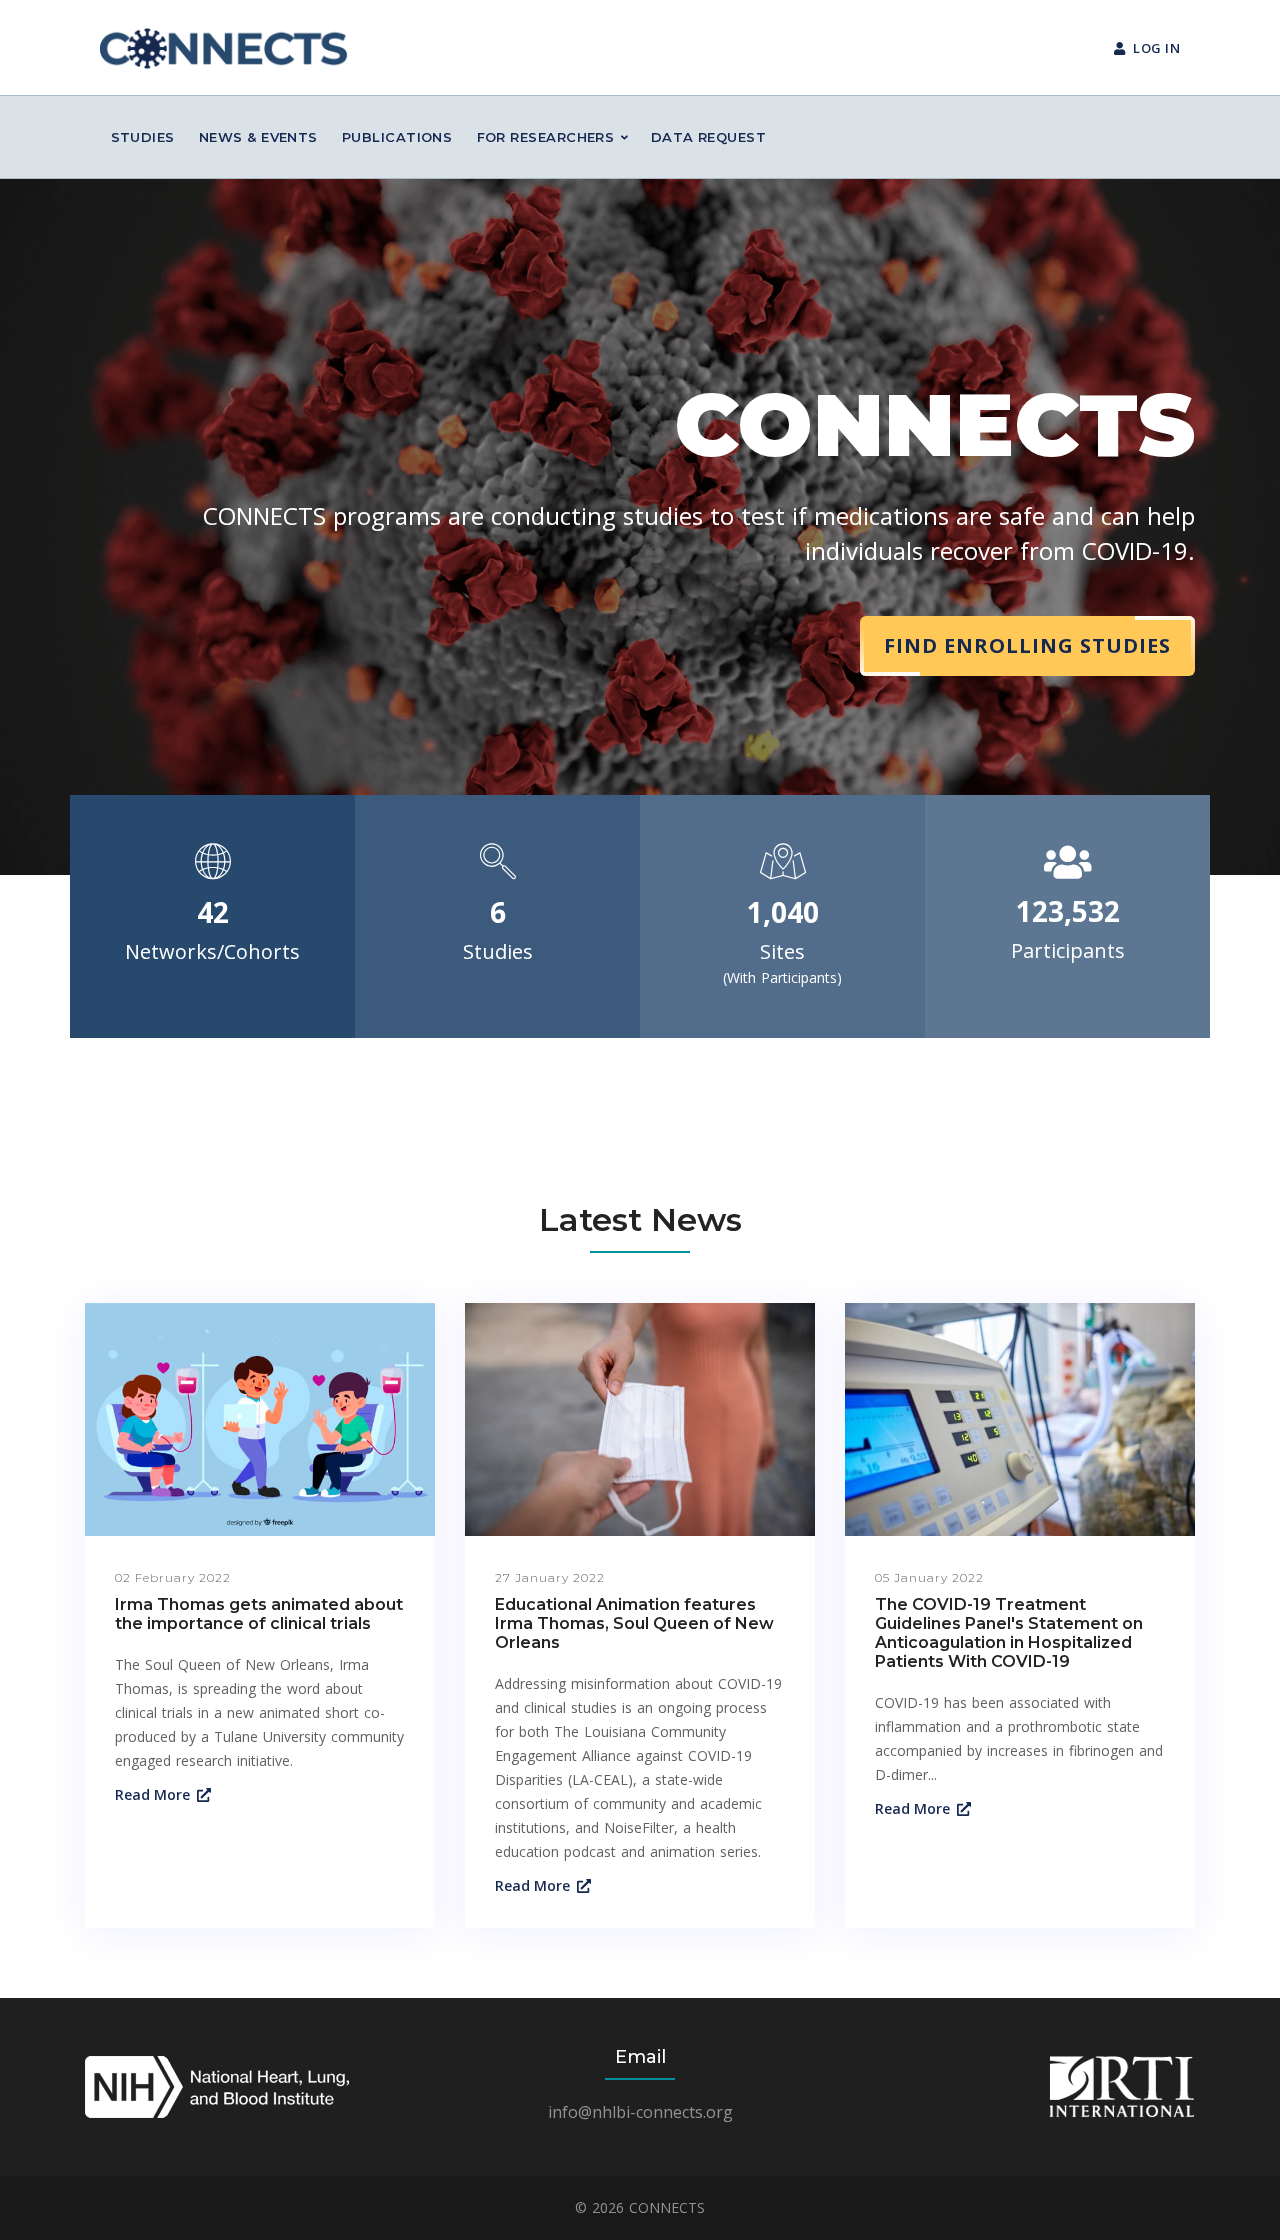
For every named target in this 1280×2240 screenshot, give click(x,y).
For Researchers (546, 137)
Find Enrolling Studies (1027, 645)
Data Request (708, 137)
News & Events (258, 137)
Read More (152, 1794)
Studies (143, 137)
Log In (1156, 48)
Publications (397, 137)
